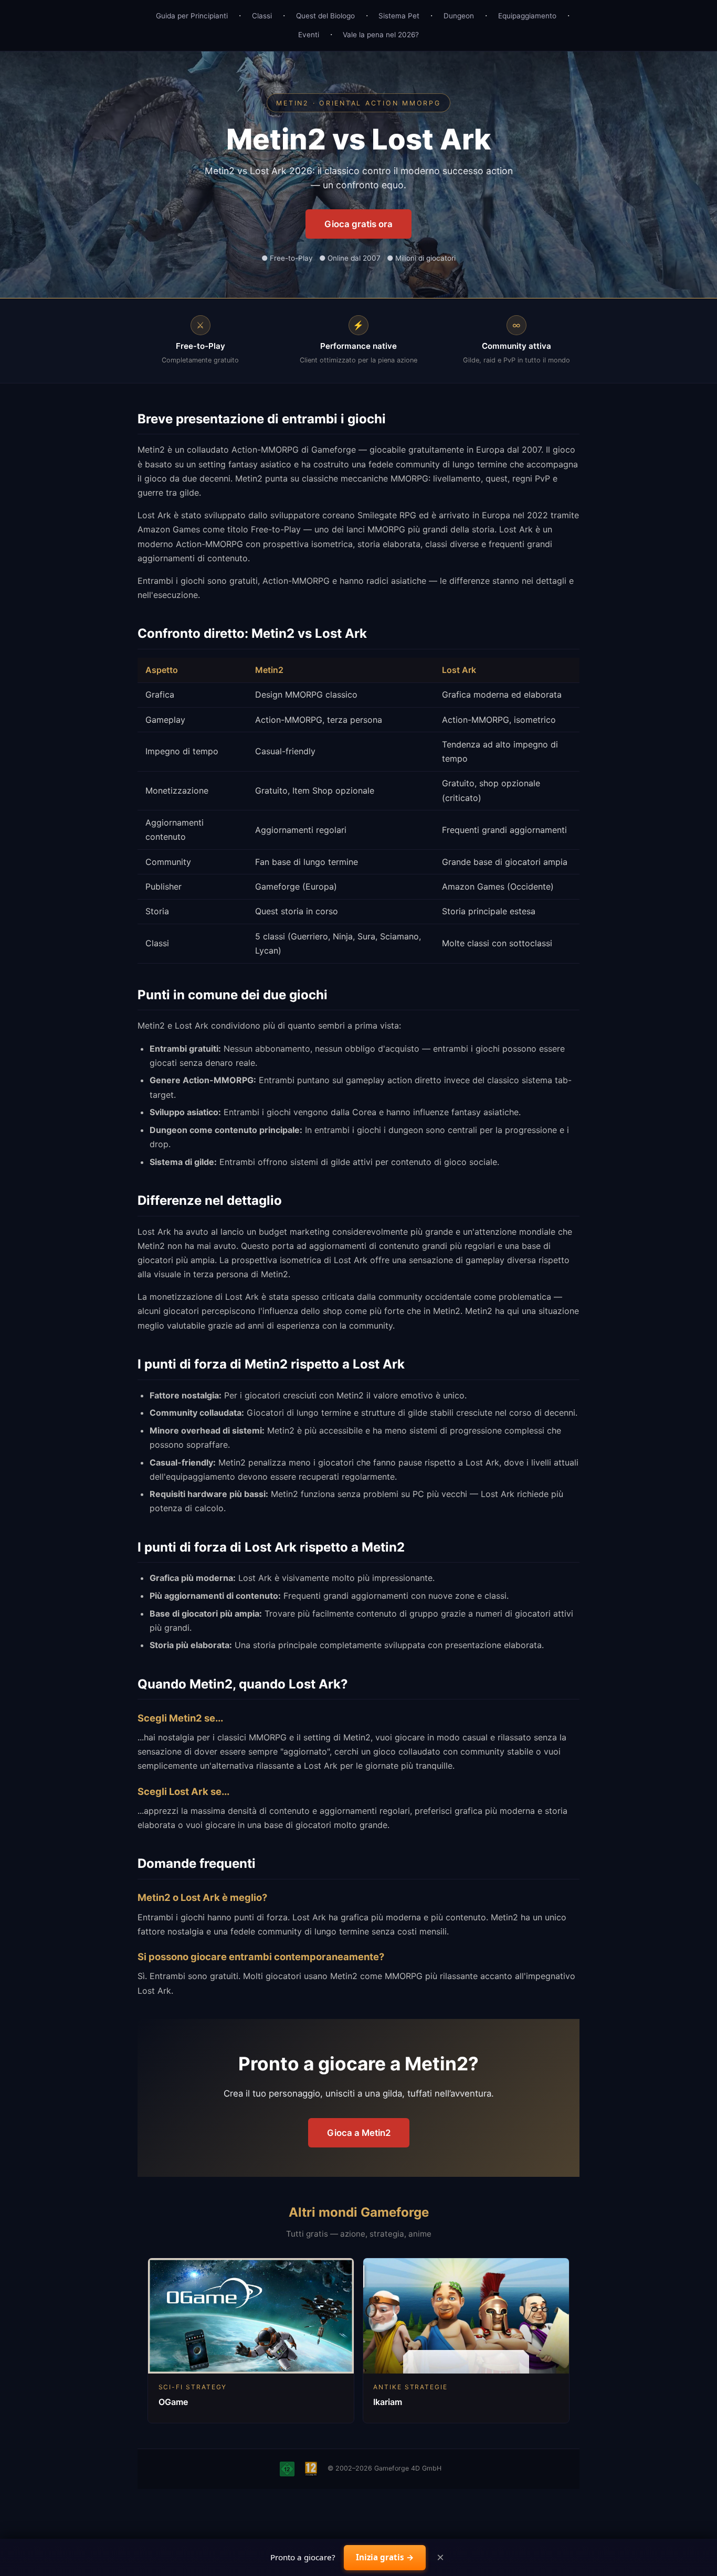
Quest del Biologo (325, 16)
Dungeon (459, 16)
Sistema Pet (399, 16)
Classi (262, 16)
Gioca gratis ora (358, 224)
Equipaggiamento (527, 16)
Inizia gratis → (385, 2557)
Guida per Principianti (192, 16)
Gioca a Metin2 (359, 2133)
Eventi (309, 35)
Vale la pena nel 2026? (381, 35)
